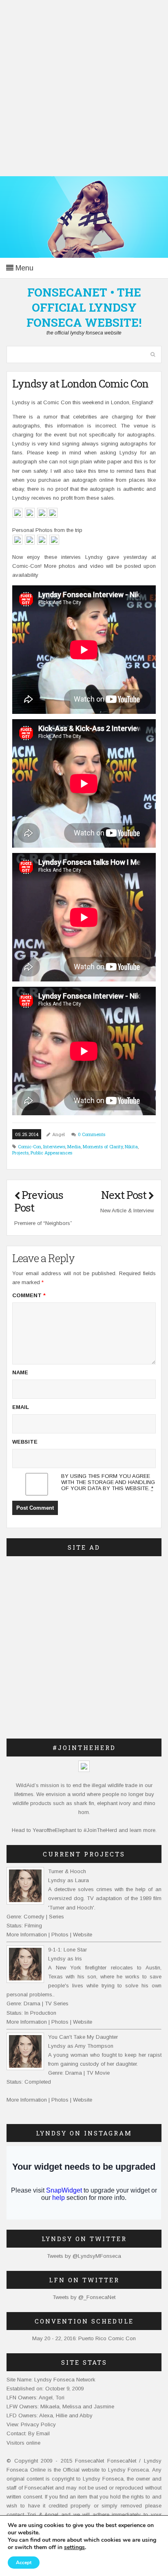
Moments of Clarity (103, 1146)
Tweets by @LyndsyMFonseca (84, 2256)
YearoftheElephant (54, 1830)
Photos (60, 1935)
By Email (39, 2433)
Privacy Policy (38, 2424)
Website (25, 1442)
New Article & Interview (127, 1210)
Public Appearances (51, 1153)
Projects (20, 1153)
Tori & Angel (43, 2515)
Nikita (131, 1146)
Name (20, 1372)
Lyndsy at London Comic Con (80, 383)
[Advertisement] (84, 88)
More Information (27, 1935)
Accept (24, 2563)
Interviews (54, 1146)
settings (74, 2547)
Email (21, 1407)
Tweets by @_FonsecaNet (84, 2297)
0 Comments (92, 1134)
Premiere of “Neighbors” (43, 1223)
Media (74, 1146)
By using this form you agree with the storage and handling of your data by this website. (108, 1482)
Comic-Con (30, 1146)
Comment (29, 1295)
